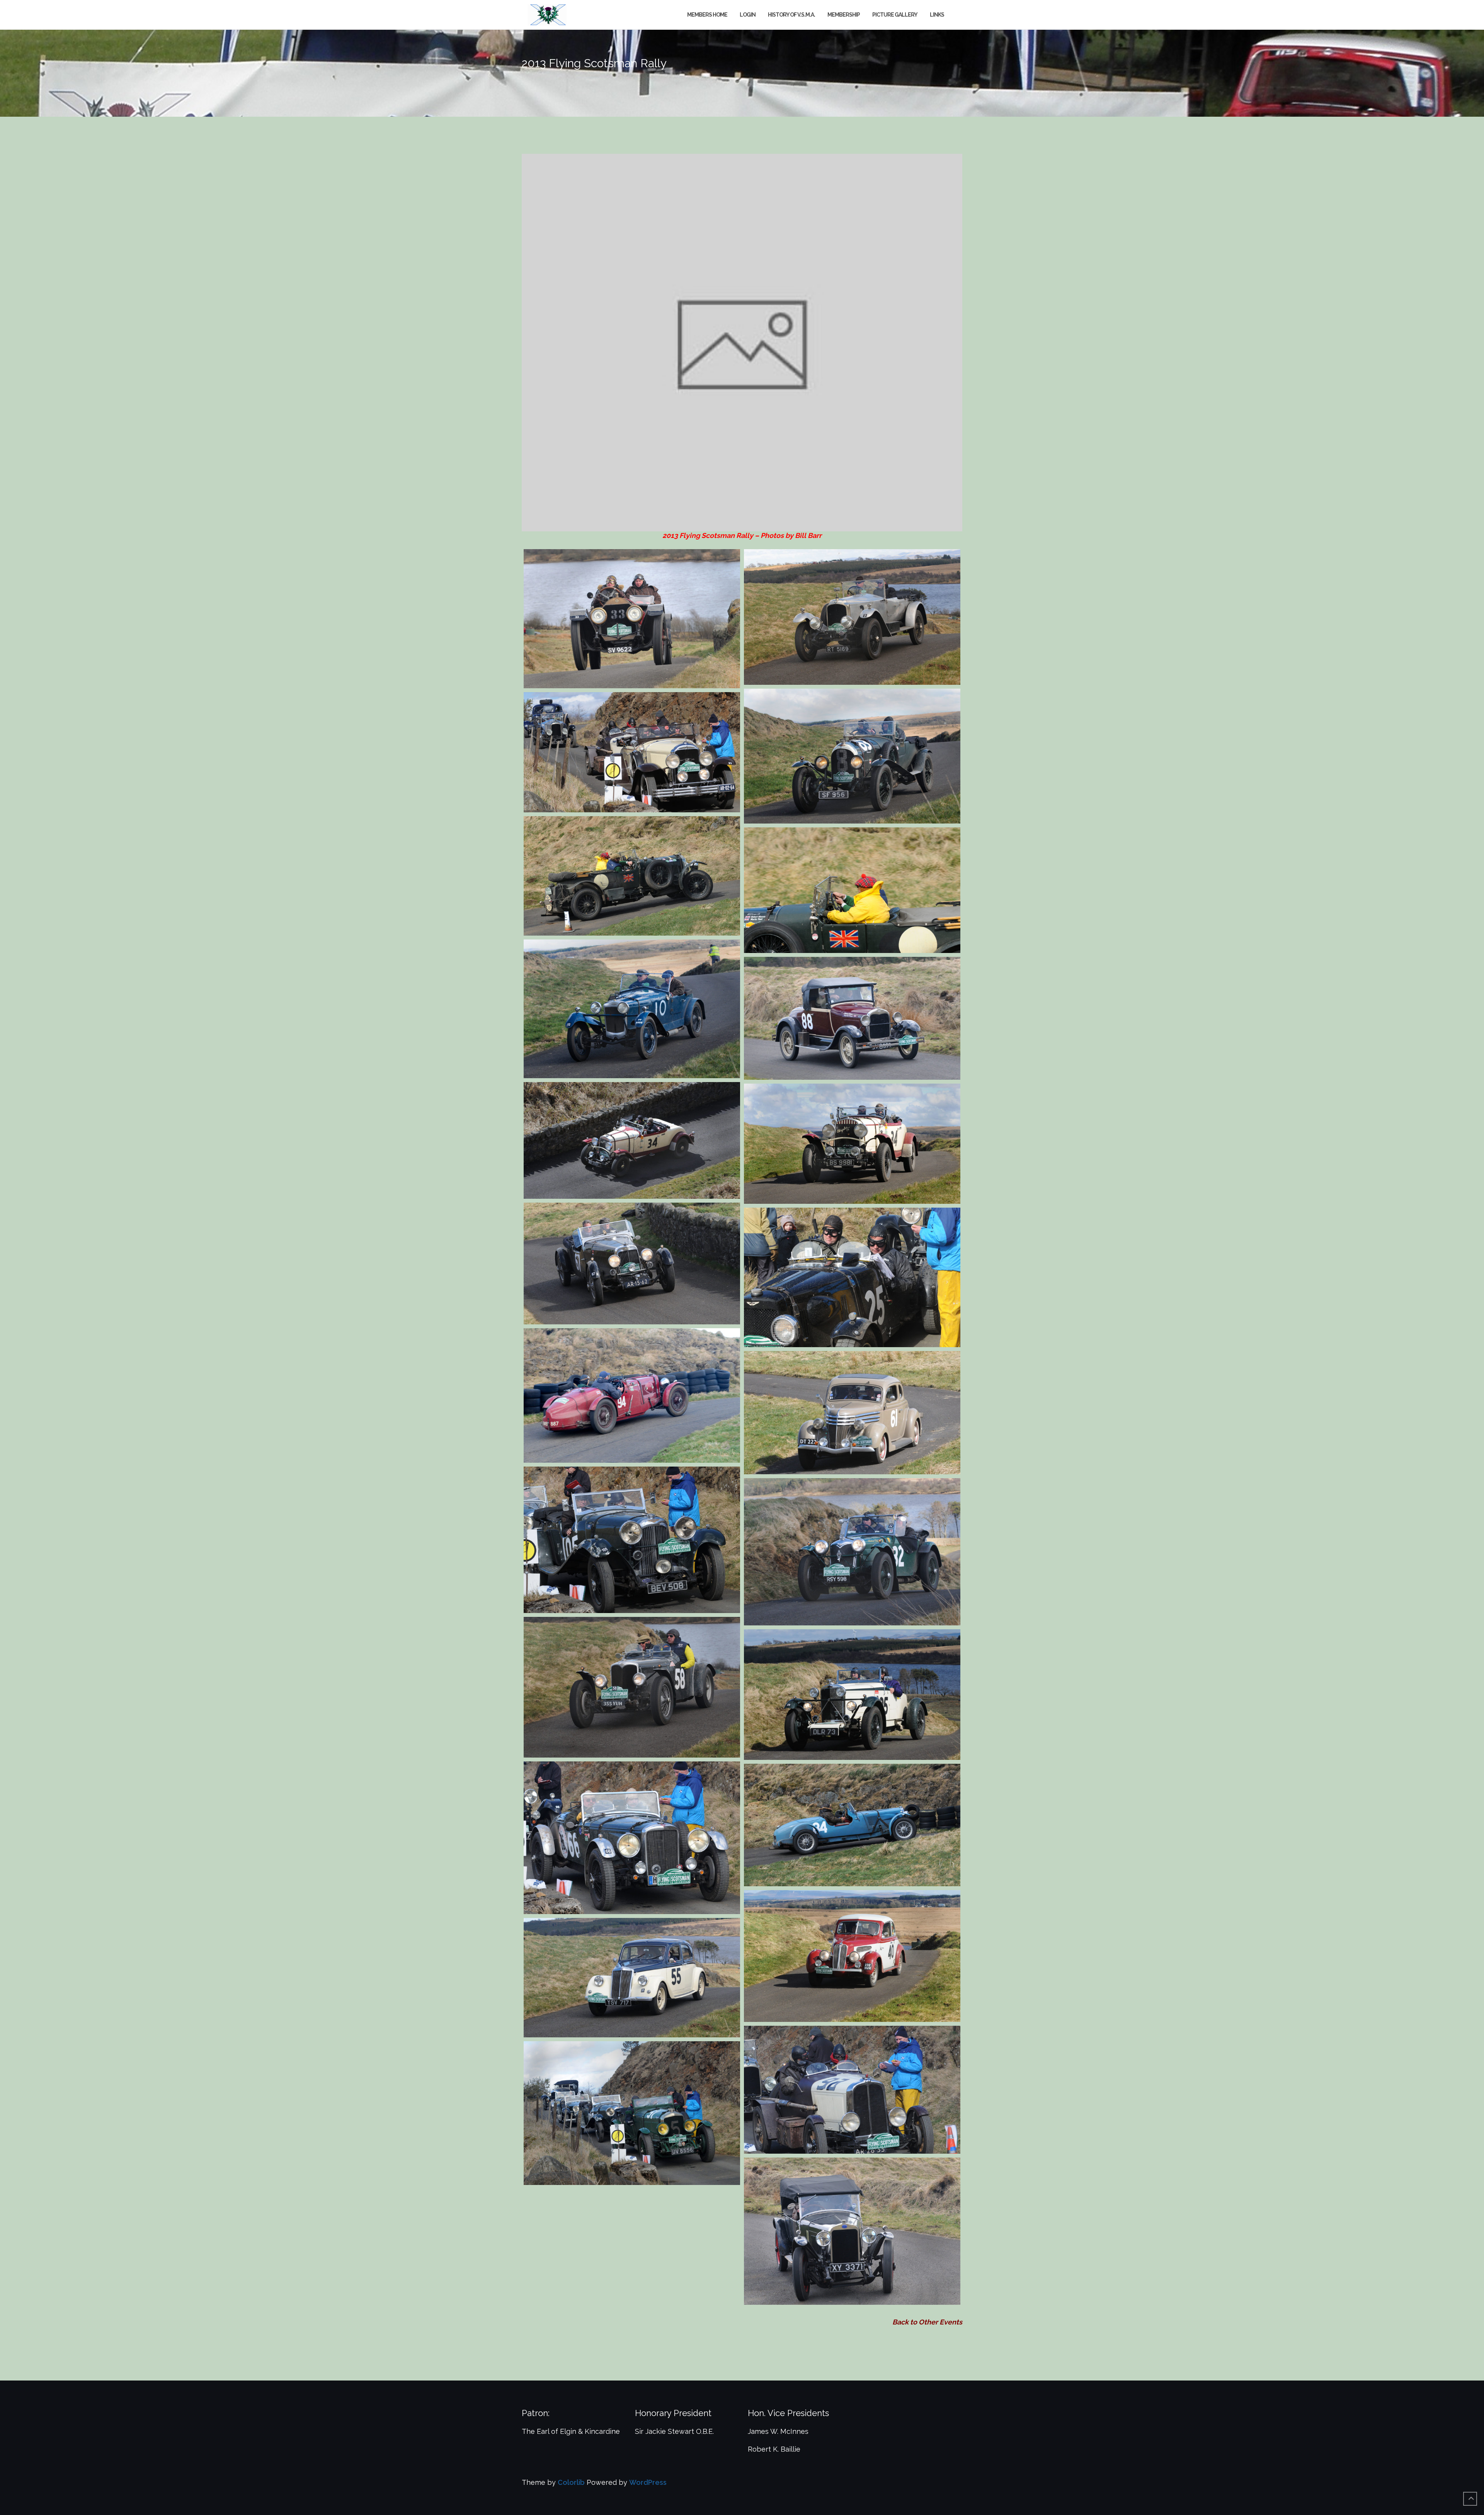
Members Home (707, 15)
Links (937, 15)
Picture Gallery (895, 15)
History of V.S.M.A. (791, 15)
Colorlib (571, 2482)
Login (748, 15)
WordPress (648, 2482)
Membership (844, 15)
